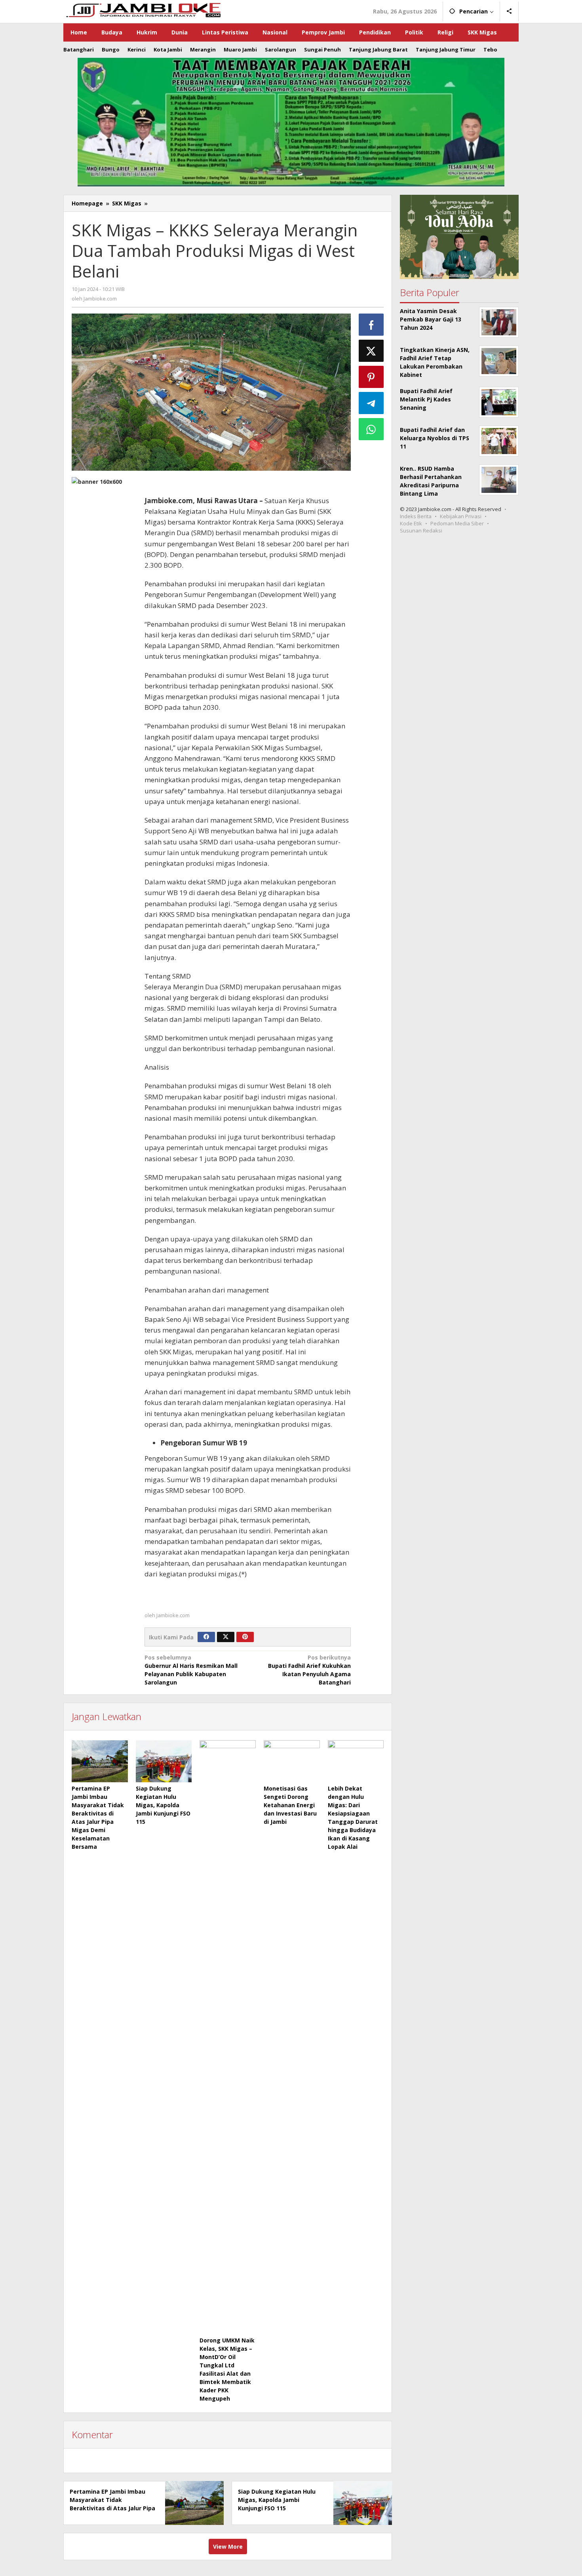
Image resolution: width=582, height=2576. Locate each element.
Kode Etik (411, 523)
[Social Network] (509, 11)
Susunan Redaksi (421, 530)
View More (228, 2547)
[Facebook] (206, 1637)
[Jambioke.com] (143, 9)
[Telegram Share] (371, 403)
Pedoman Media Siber (457, 523)
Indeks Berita (416, 516)
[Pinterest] (245, 1637)
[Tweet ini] (371, 351)
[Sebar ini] (371, 325)
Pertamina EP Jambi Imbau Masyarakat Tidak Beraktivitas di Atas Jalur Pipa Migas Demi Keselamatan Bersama (112, 2508)
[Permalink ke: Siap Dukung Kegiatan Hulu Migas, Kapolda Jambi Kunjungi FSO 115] (164, 1761)
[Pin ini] (371, 377)
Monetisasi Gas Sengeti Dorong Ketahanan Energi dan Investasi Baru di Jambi (290, 1805)
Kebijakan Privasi (461, 516)
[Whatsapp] (371, 429)
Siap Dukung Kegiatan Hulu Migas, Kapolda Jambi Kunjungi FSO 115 (163, 1805)
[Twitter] (226, 1637)
